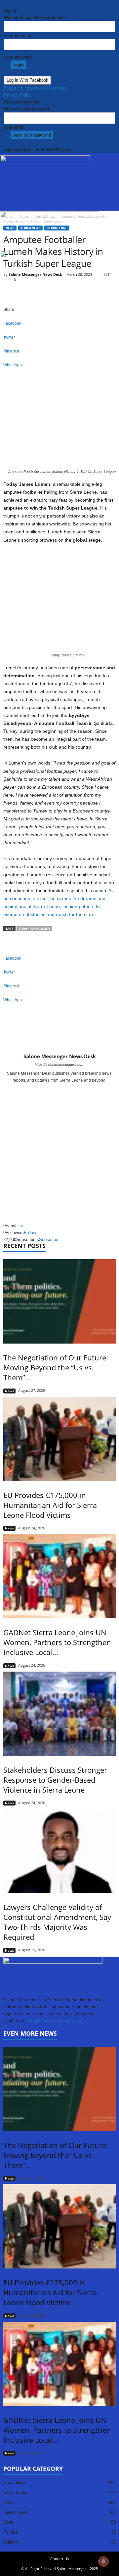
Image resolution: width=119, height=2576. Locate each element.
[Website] (29, 2028)
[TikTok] (20, 2028)
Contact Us (59, 2559)
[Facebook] (56, 1089)
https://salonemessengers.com (59, 1064)
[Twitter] (24, 2028)
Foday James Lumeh (34, 929)
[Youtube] (64, 1089)
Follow (30, 1233)
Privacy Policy (18, 95)
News (9, 1391)
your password (18, 57)
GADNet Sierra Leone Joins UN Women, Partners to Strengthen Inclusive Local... (57, 1642)
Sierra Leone (15, 2493)
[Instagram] (60, 1089)
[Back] (6, 3)
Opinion (11, 2542)
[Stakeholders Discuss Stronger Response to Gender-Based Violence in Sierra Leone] (59, 1714)
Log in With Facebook (27, 80)
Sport (8, 2522)
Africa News (15, 2483)
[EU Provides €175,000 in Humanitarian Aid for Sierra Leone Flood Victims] (59, 1439)
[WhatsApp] (33, 2028)
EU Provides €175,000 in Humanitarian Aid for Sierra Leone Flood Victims (50, 1505)
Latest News (15, 2512)
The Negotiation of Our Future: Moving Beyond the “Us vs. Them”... (56, 1367)
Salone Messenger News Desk (60, 1056)
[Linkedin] (15, 2028)
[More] (59, 376)
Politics (10, 2532)
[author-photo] (59, 1034)
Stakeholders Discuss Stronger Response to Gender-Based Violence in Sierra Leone (55, 1780)
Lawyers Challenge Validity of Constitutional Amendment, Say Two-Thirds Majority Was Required (57, 1922)
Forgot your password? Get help (35, 88)
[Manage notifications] (103, 2561)
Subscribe (49, 1240)
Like (19, 1226)
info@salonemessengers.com (55, 2021)
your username (18, 36)
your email (14, 127)
